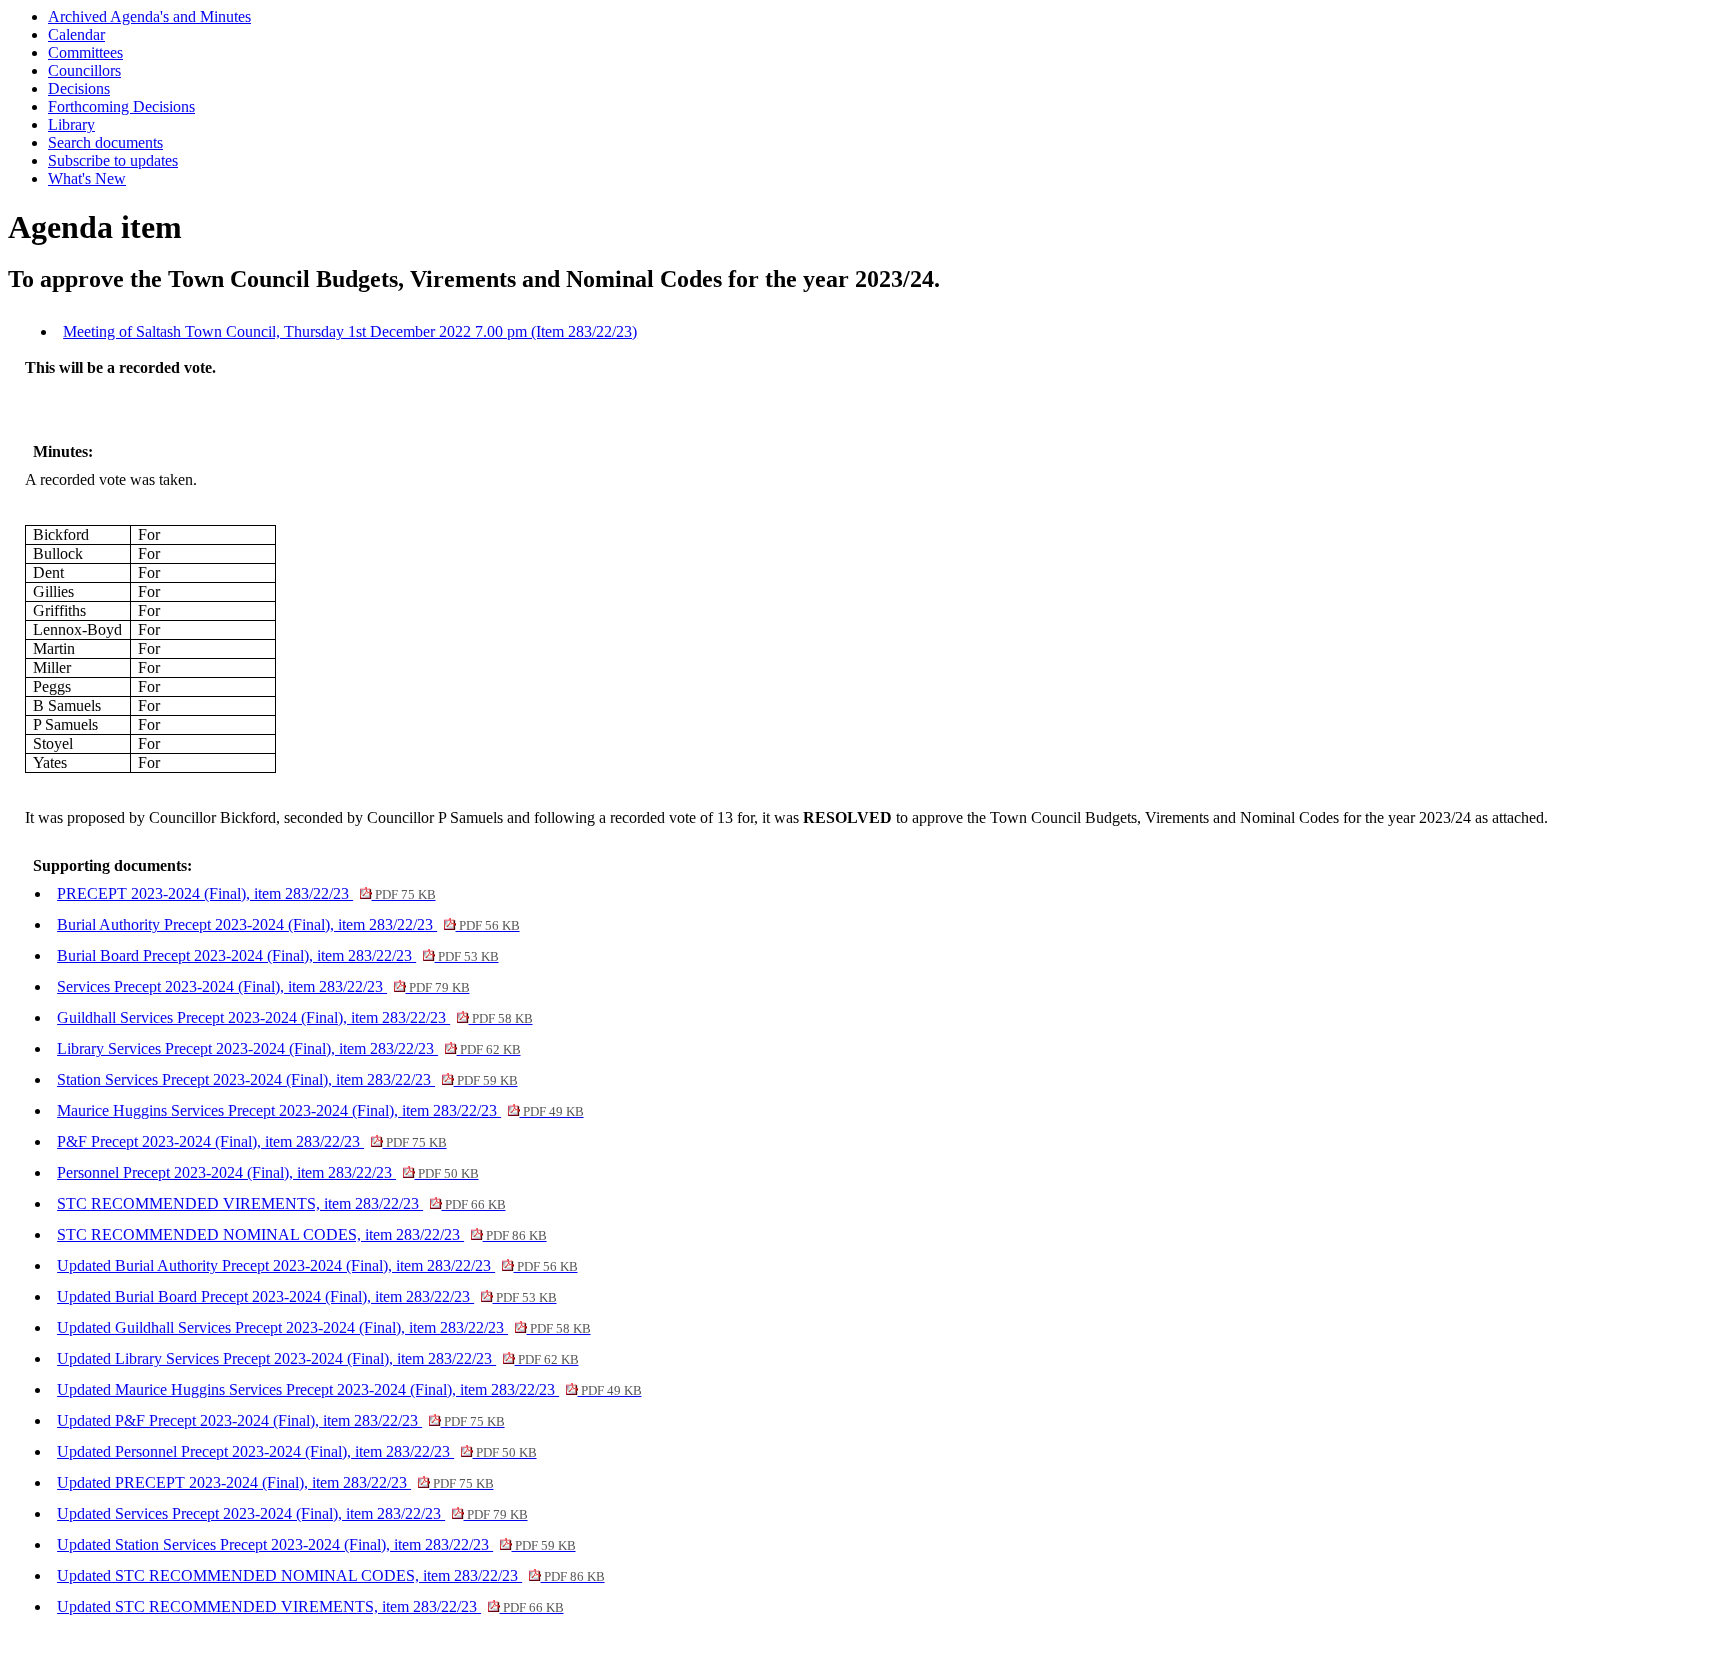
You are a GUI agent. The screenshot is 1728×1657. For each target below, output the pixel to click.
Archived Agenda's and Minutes (149, 16)
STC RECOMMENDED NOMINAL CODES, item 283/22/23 (301, 1234)
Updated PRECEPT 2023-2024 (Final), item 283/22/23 (275, 1482)
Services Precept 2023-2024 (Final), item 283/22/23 (263, 986)
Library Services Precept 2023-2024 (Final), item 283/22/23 (288, 1048)
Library (71, 124)
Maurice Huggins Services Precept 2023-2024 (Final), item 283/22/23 (320, 1110)
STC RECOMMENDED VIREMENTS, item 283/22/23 (281, 1203)
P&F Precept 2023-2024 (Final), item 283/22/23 (251, 1141)
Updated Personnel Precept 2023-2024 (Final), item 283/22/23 (296, 1451)
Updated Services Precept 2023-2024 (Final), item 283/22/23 (292, 1513)
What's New (87, 178)
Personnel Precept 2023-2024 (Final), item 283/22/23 (267, 1172)
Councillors (84, 70)
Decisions (79, 88)
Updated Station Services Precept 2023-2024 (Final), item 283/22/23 (316, 1544)
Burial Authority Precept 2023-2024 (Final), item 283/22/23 (288, 924)
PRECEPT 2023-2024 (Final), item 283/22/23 (246, 893)
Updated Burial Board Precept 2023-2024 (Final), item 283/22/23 (306, 1296)
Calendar (76, 34)
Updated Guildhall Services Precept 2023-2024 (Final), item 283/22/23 (323, 1327)
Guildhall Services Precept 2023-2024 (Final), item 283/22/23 (294, 1017)
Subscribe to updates (113, 160)
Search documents (105, 142)
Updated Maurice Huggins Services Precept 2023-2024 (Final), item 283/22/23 (349, 1389)
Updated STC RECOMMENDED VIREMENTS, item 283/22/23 (310, 1606)
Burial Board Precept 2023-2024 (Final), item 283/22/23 (277, 955)
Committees (85, 52)
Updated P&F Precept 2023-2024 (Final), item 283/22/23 (280, 1420)
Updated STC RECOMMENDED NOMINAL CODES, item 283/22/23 (330, 1575)
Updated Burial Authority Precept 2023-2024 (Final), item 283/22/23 (317, 1265)
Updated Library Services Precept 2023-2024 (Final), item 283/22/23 (317, 1358)
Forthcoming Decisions (121, 106)
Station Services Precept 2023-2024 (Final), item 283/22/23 (287, 1079)
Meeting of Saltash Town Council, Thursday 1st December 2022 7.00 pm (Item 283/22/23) (350, 331)
